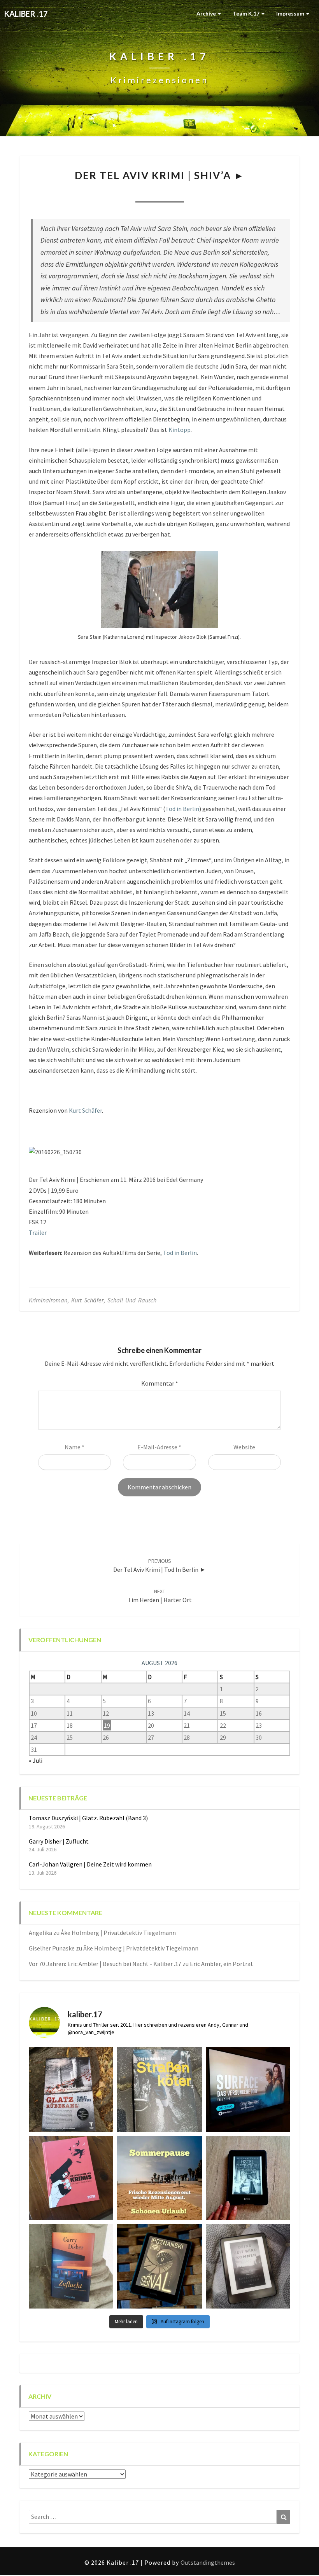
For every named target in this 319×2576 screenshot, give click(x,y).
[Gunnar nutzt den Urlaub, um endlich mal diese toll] (71, 2178)
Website (244, 1447)
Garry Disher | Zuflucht (59, 1841)
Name (74, 1447)
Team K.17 (247, 13)
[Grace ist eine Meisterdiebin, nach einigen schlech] (71, 2266)
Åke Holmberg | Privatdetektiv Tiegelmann (118, 1933)
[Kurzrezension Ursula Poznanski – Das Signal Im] (159, 2266)
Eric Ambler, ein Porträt (222, 1964)
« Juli (36, 1760)
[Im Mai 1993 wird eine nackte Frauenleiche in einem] (248, 2266)
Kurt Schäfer (85, 1110)
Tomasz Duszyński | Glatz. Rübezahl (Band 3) (88, 1818)
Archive (207, 13)
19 (107, 1725)
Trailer (38, 1232)
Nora (117, 192)
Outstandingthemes (208, 2562)
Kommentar (160, 1383)
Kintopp (180, 430)
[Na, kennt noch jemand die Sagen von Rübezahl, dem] (71, 2089)
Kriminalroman (48, 1300)
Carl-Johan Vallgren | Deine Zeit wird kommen (90, 1864)
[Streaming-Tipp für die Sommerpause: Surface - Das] (248, 2089)
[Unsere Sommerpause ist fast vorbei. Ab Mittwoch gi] (159, 2089)
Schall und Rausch (132, 1300)
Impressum (291, 13)
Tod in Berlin (182, 809)
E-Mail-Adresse (159, 1447)
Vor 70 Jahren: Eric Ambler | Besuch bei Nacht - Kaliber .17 (105, 1964)
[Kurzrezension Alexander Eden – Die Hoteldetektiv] (248, 2178)
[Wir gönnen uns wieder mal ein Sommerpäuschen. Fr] (159, 2178)
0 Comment (201, 192)
